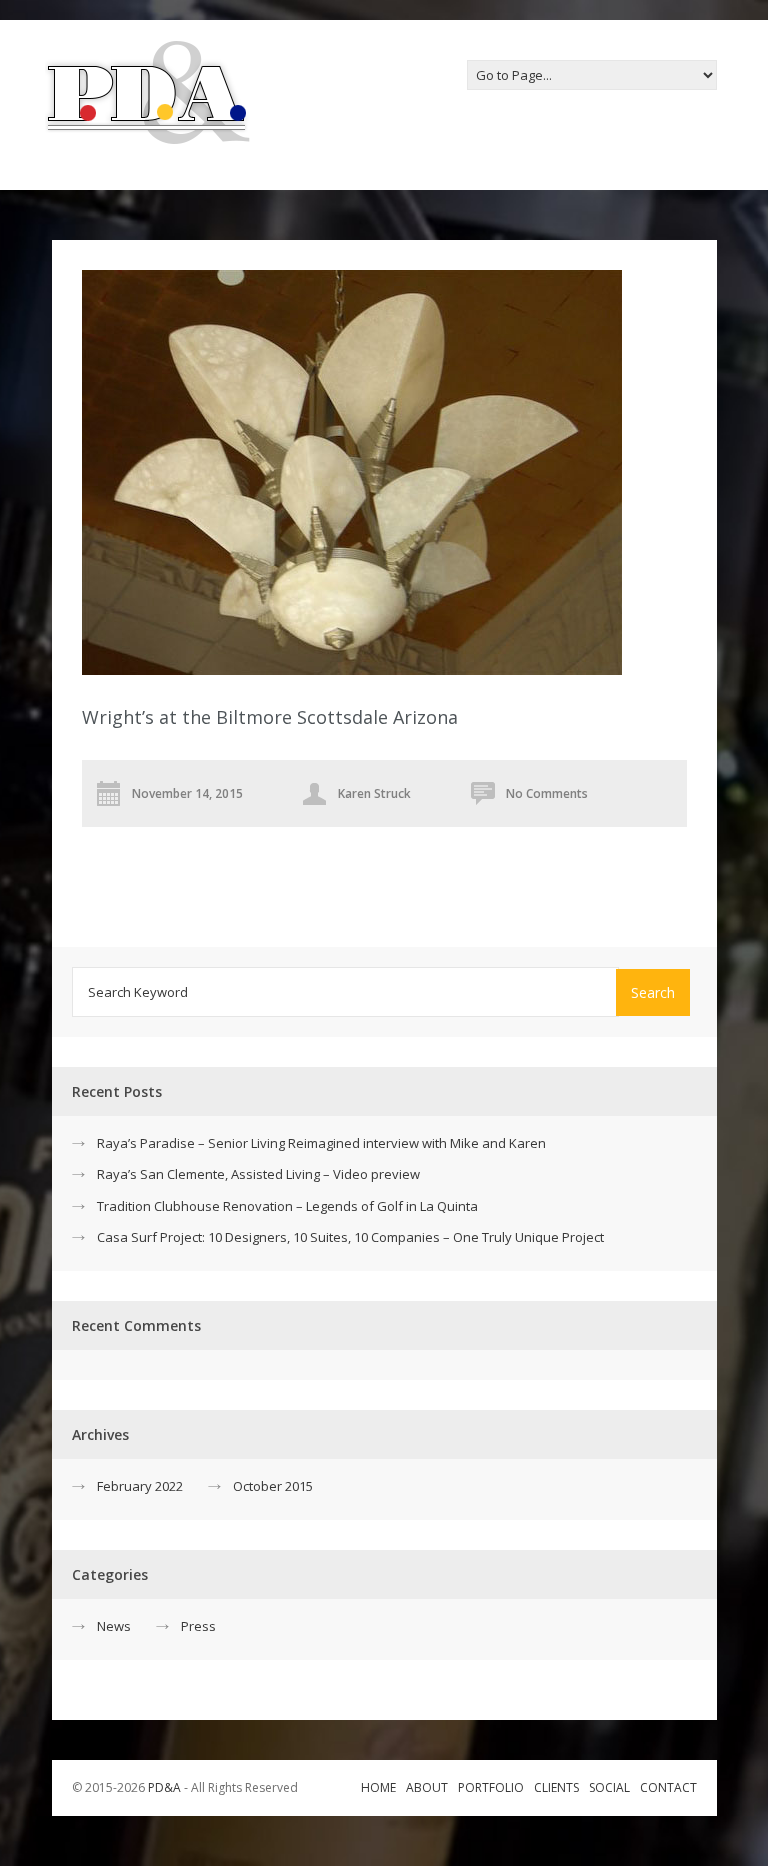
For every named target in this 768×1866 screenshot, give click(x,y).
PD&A (164, 1787)
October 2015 (273, 1486)
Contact (668, 1787)
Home (378, 1787)
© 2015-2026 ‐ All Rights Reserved (186, 1787)
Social (609, 1787)
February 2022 (140, 1486)
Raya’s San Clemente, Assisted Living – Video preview (258, 1174)
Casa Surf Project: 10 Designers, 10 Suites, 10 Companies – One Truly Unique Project (350, 1237)
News (114, 1626)
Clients (556, 1787)
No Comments (547, 793)
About (427, 1787)
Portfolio (491, 1787)
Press (198, 1626)
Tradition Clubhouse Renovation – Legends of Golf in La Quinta (287, 1206)
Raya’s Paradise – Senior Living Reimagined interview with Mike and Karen (321, 1143)
